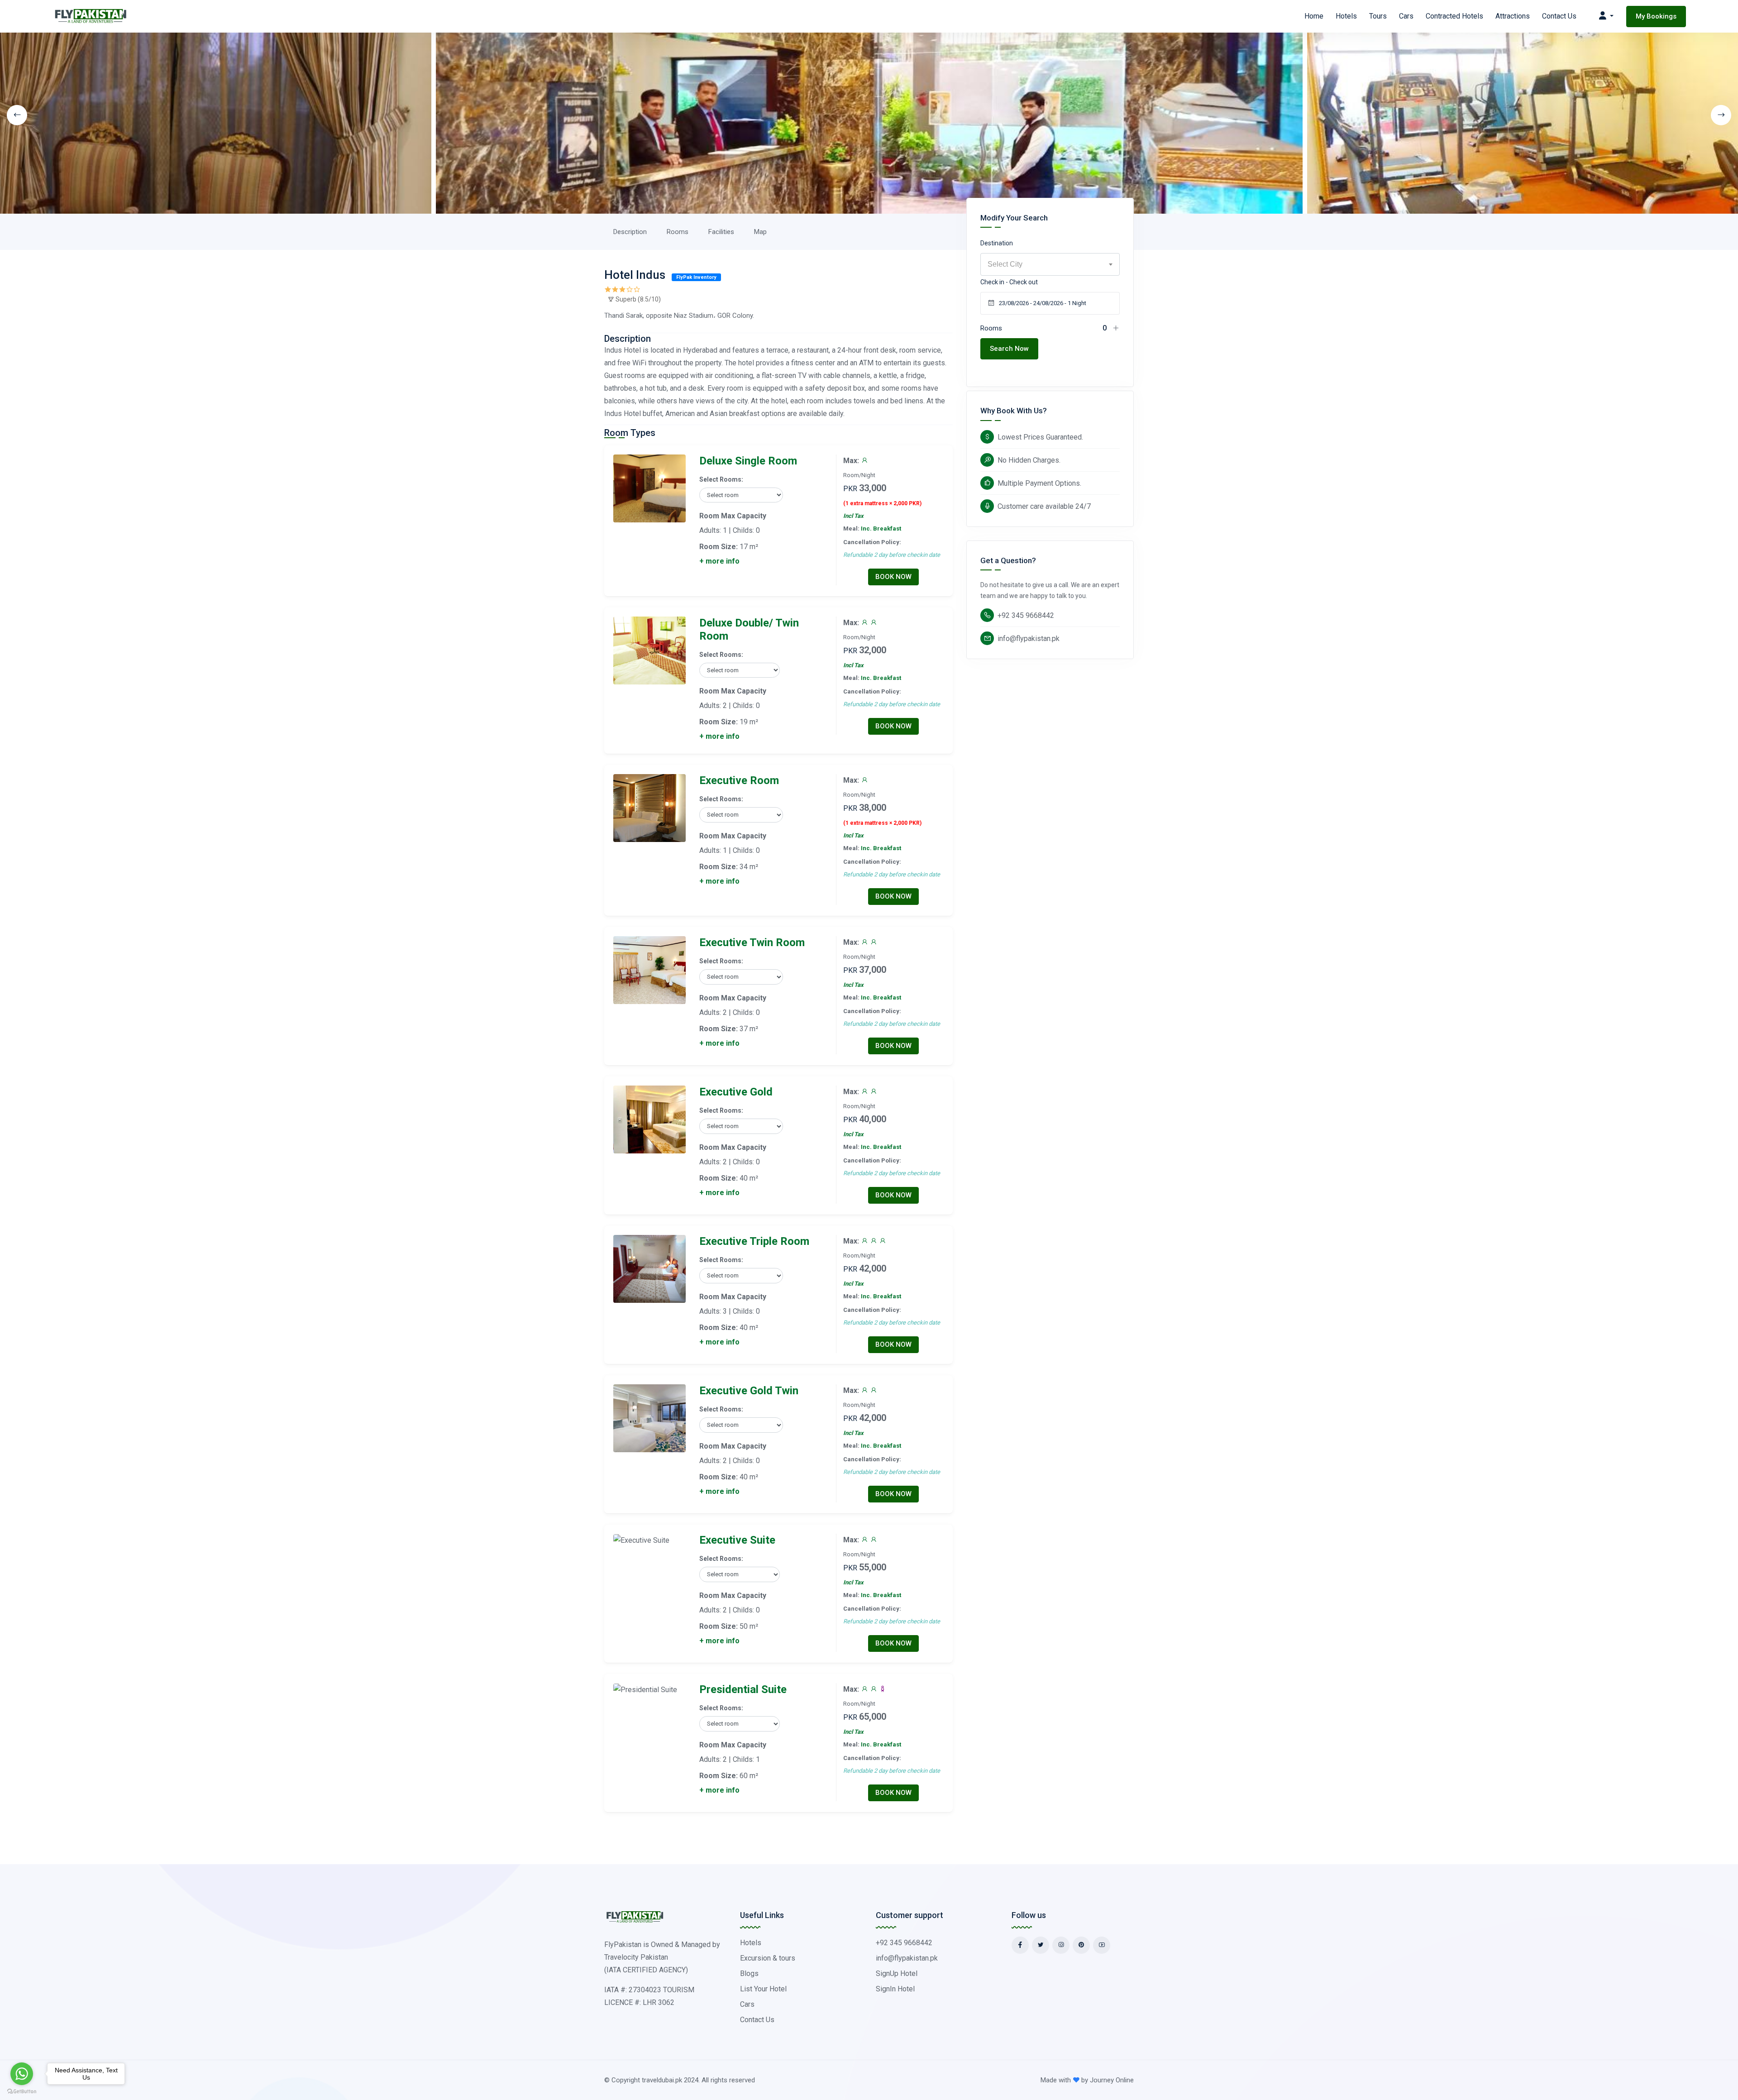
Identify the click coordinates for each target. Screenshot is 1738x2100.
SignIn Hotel (895, 1989)
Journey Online (1112, 2080)
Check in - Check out (1009, 282)
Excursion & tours (768, 1958)
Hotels (1346, 16)
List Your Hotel (763, 1989)
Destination (997, 243)
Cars (1406, 16)
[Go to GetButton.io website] (22, 2091)
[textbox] (1050, 264)
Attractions (1513, 16)
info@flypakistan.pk (1029, 639)
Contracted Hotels (1454, 16)
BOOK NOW (893, 577)
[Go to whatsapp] (22, 2074)
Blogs (749, 1973)
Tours (1378, 16)
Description (630, 232)
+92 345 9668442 (1026, 615)
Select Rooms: (721, 479)
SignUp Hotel (897, 1973)
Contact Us (1559, 16)
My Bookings (1656, 16)
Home (1314, 16)
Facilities (721, 232)
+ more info (719, 561)
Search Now (1009, 349)
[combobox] (1050, 264)
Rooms (678, 232)
